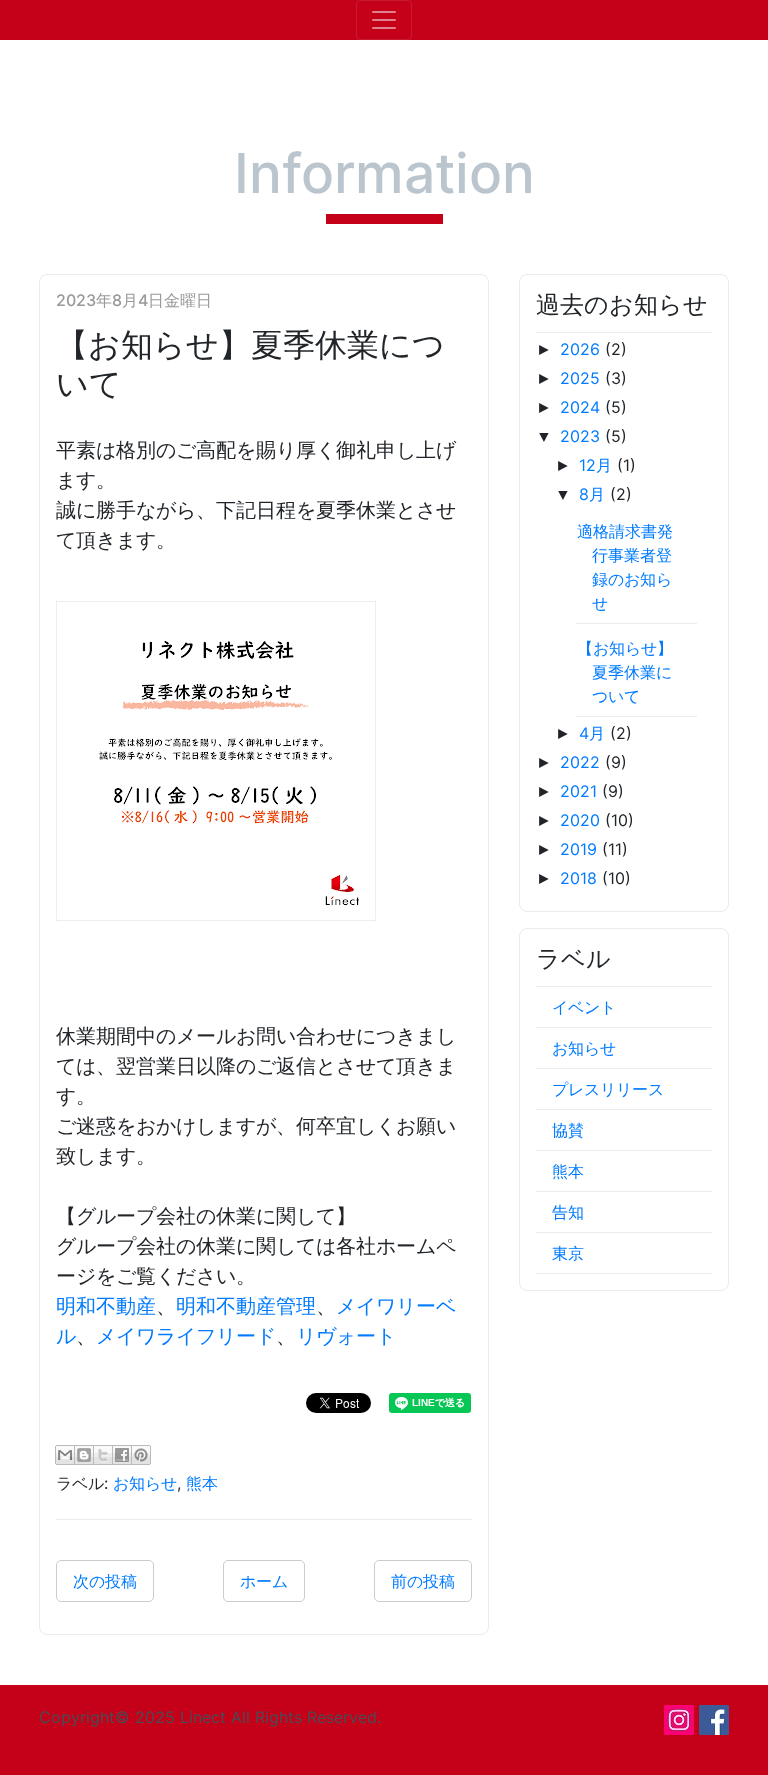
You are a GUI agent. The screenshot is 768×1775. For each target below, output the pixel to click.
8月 (594, 494)
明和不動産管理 (246, 1306)
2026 (582, 349)
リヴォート (346, 1336)
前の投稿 (423, 1581)
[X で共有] (103, 1455)
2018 (581, 878)
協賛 (568, 1130)
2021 (581, 791)
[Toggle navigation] (384, 20)
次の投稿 (105, 1581)
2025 (582, 378)
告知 (568, 1212)
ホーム (264, 1581)
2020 (582, 820)
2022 (582, 762)
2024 (582, 407)
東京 (568, 1253)
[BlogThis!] (84, 1455)
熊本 (202, 1483)
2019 (581, 849)
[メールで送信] (65, 1455)
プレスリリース (608, 1089)
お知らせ (145, 1483)
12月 (598, 465)
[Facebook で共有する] (122, 1455)
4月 (594, 733)
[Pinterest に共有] (141, 1455)
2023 (582, 436)
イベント (584, 1007)
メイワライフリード (186, 1336)
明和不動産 (106, 1306)
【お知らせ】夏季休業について (625, 672)
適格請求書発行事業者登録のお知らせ (625, 567)
